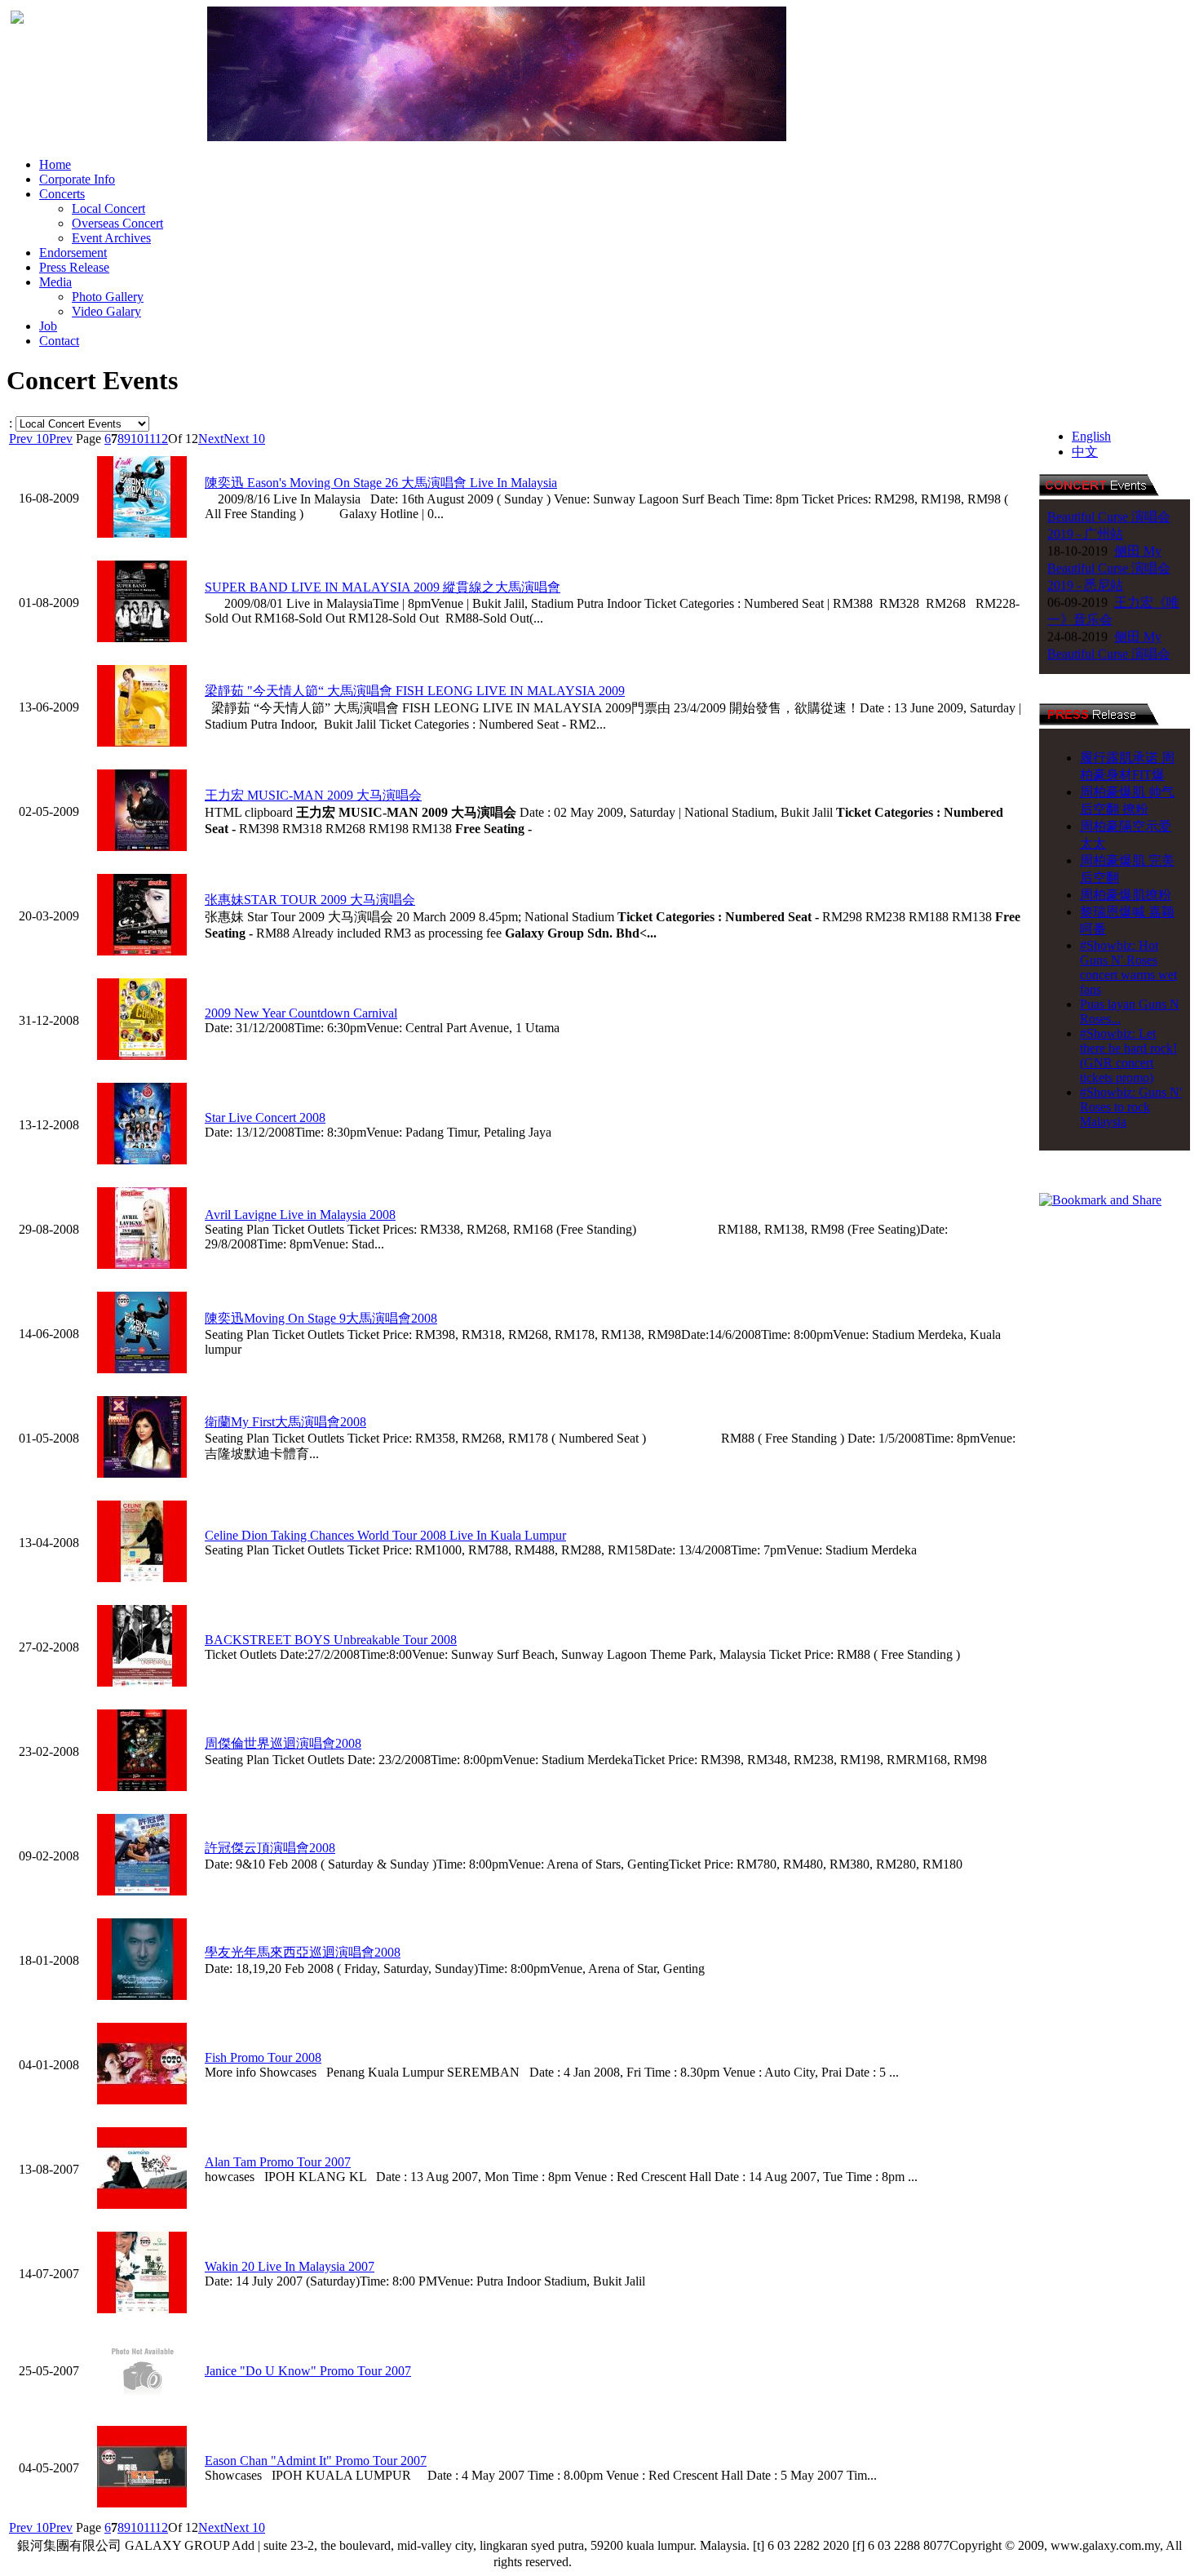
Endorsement (73, 253)
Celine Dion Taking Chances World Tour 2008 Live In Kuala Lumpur (385, 1535)
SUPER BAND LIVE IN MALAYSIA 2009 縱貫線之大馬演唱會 (383, 587)
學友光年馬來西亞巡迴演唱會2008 (303, 1952)
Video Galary (106, 311)
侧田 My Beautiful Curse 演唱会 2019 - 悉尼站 (1109, 540)
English (1091, 436)
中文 (1085, 452)
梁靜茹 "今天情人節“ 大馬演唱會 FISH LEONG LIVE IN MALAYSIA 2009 (415, 691)
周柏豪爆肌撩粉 (1126, 895)
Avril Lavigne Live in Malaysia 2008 (300, 1215)
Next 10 (244, 439)
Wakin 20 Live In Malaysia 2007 (290, 2266)
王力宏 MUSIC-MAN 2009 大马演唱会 (313, 795)
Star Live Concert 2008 (265, 1117)
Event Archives (111, 238)
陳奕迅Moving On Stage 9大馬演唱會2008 (321, 1318)
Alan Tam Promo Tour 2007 (278, 2162)
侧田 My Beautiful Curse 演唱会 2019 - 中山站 (1109, 625)
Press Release (74, 267)
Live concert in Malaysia (642, 2562)
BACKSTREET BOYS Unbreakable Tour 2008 (331, 1640)
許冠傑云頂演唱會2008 (270, 1848)
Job (48, 326)
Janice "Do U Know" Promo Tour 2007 (308, 2371)
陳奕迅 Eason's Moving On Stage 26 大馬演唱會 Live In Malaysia (381, 483)
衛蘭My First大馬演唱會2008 (285, 1422)
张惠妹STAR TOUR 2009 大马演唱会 (310, 900)
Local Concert (108, 208)
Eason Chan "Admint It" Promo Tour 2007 (316, 2461)
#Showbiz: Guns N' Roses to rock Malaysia (1131, 1107)
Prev (61, 439)
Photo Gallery (108, 297)
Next (211, 439)
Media (55, 282)
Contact (59, 341)
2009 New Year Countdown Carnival (301, 1013)
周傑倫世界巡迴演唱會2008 (283, 1743)
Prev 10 (29, 439)
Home (55, 164)
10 (137, 439)
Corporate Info (77, 179)
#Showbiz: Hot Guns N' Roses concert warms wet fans (1128, 967)
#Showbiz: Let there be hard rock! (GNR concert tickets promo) (1128, 1055)
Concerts (62, 194)
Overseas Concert (117, 223)
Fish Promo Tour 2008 (263, 2057)
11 (149, 439)
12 (161, 439)
